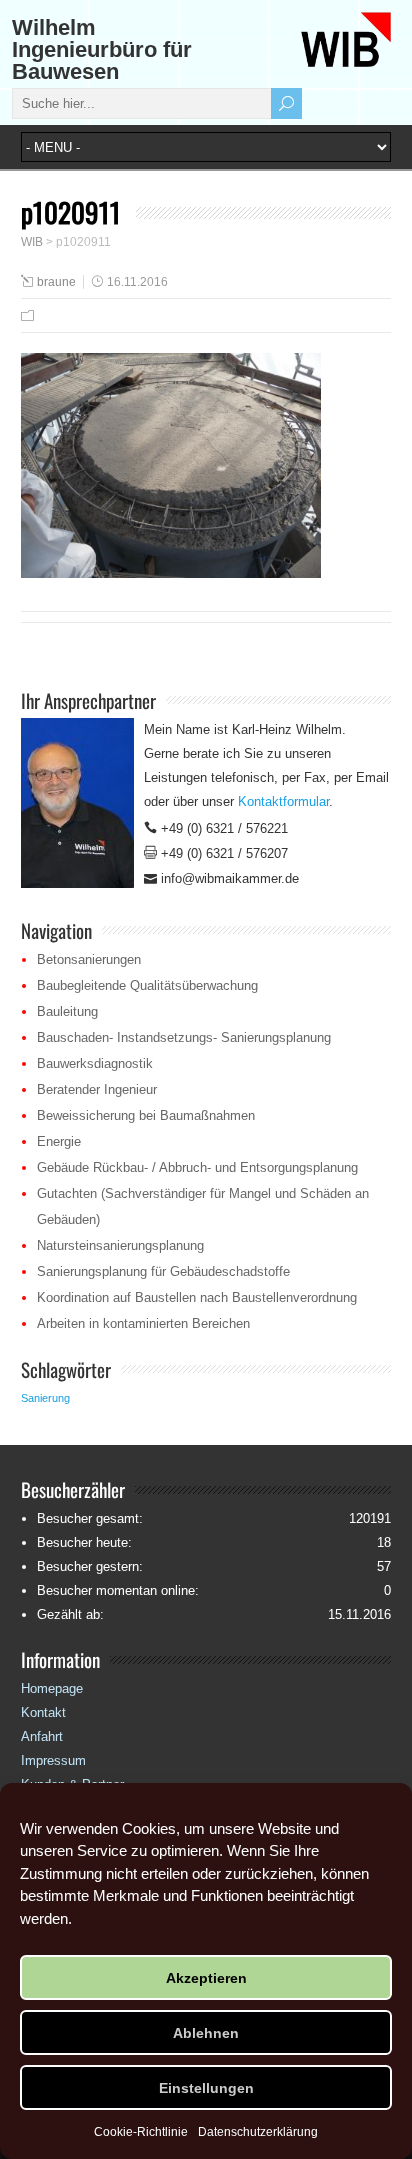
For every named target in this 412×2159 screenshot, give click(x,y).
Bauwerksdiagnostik (95, 1063)
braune (56, 282)
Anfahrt (42, 1736)
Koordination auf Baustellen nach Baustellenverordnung (197, 1297)
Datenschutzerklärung (258, 2132)
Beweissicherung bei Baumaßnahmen (146, 1115)
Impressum (53, 1760)
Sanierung (45, 1398)
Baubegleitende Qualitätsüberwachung (147, 985)
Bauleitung (67, 1011)
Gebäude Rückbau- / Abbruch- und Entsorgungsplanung (197, 1167)
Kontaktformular (283, 801)
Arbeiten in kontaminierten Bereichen (143, 1323)
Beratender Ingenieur (97, 1089)
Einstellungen (206, 2088)
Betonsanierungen (89, 959)
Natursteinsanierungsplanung (120, 1245)
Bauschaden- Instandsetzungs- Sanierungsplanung (184, 1037)
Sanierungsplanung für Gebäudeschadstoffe (163, 1271)
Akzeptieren (206, 1978)
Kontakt (43, 1712)
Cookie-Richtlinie (141, 2132)
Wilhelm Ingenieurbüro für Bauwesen (102, 49)
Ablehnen (206, 2033)
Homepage (52, 1688)
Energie (59, 1141)
